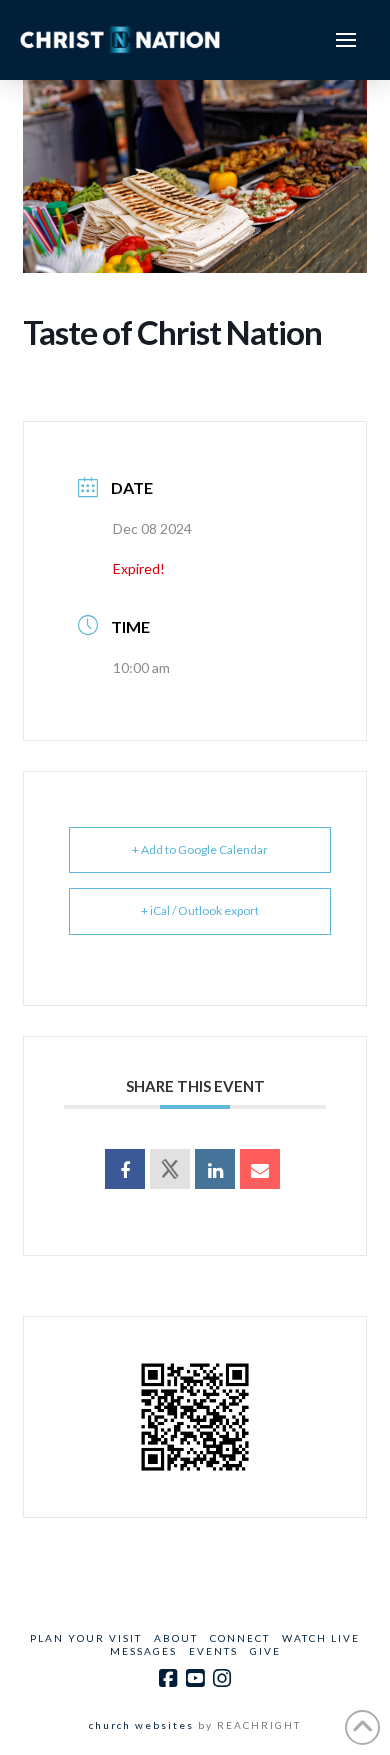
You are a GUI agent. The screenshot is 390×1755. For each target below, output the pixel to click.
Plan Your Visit (86, 1638)
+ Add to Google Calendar (200, 849)
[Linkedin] (215, 1169)
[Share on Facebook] (125, 1169)
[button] (346, 40)
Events (213, 1651)
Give (265, 1651)
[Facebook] (168, 1678)
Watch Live (321, 1638)
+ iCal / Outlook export (200, 910)
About (176, 1638)
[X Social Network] (170, 1169)
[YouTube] (195, 1678)
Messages (143, 1651)
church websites (141, 1725)
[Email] (260, 1169)
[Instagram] (222, 1678)
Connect (240, 1638)
